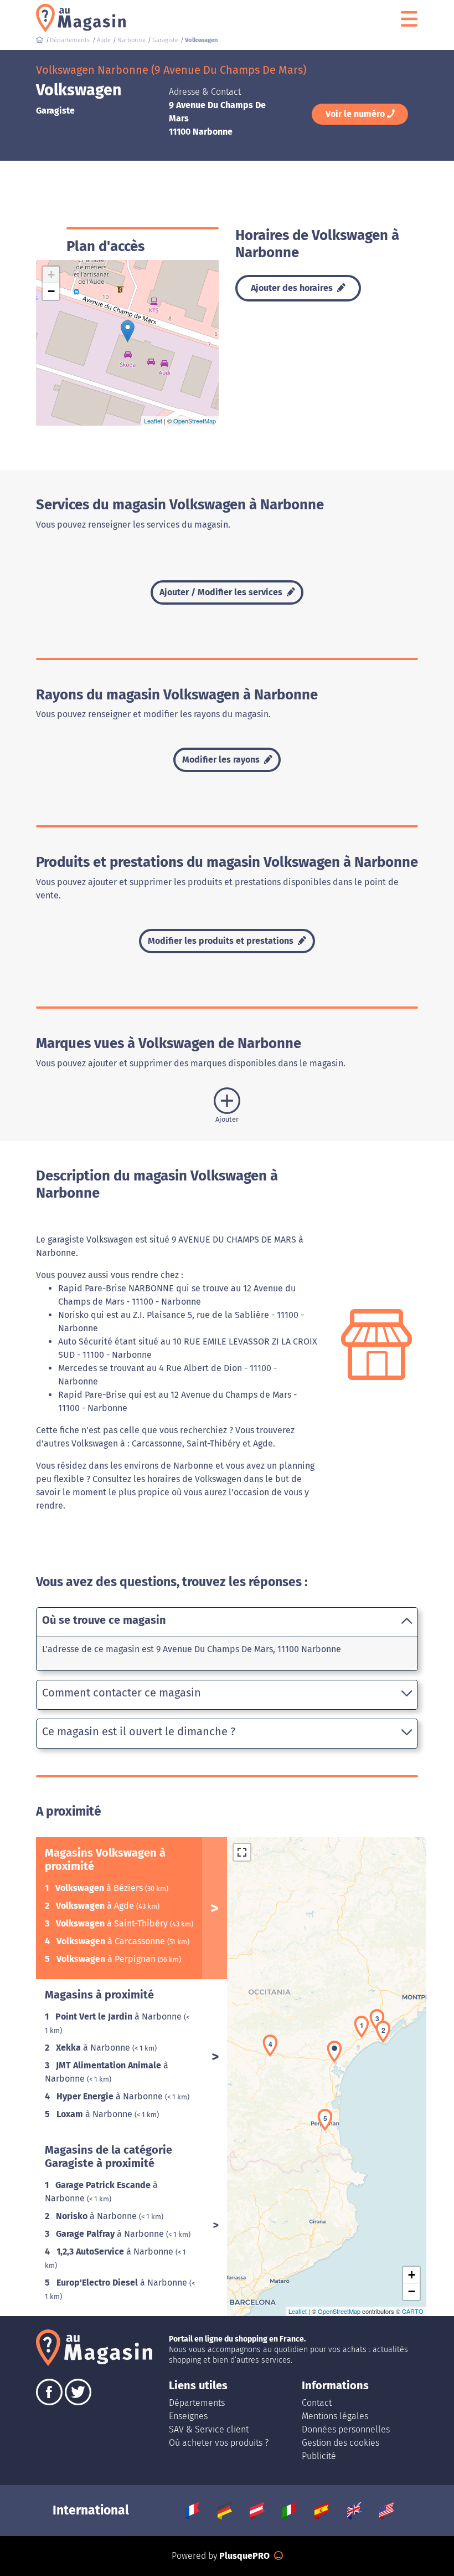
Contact (317, 2403)
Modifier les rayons (222, 760)
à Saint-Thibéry (113, 1923)
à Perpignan (107, 1959)
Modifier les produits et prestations (222, 941)
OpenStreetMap (195, 421)
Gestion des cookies (341, 2443)
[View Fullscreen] (242, 1852)
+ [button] (51, 275)
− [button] (51, 291)
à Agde (96, 1906)
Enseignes (188, 2416)
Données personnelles (346, 2429)
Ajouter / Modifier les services (222, 592)
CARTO (413, 2311)
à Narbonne (120, 2017)
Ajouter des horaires (293, 288)
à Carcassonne (112, 1941)
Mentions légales (335, 2416)
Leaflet (153, 421)
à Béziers (100, 1888)
